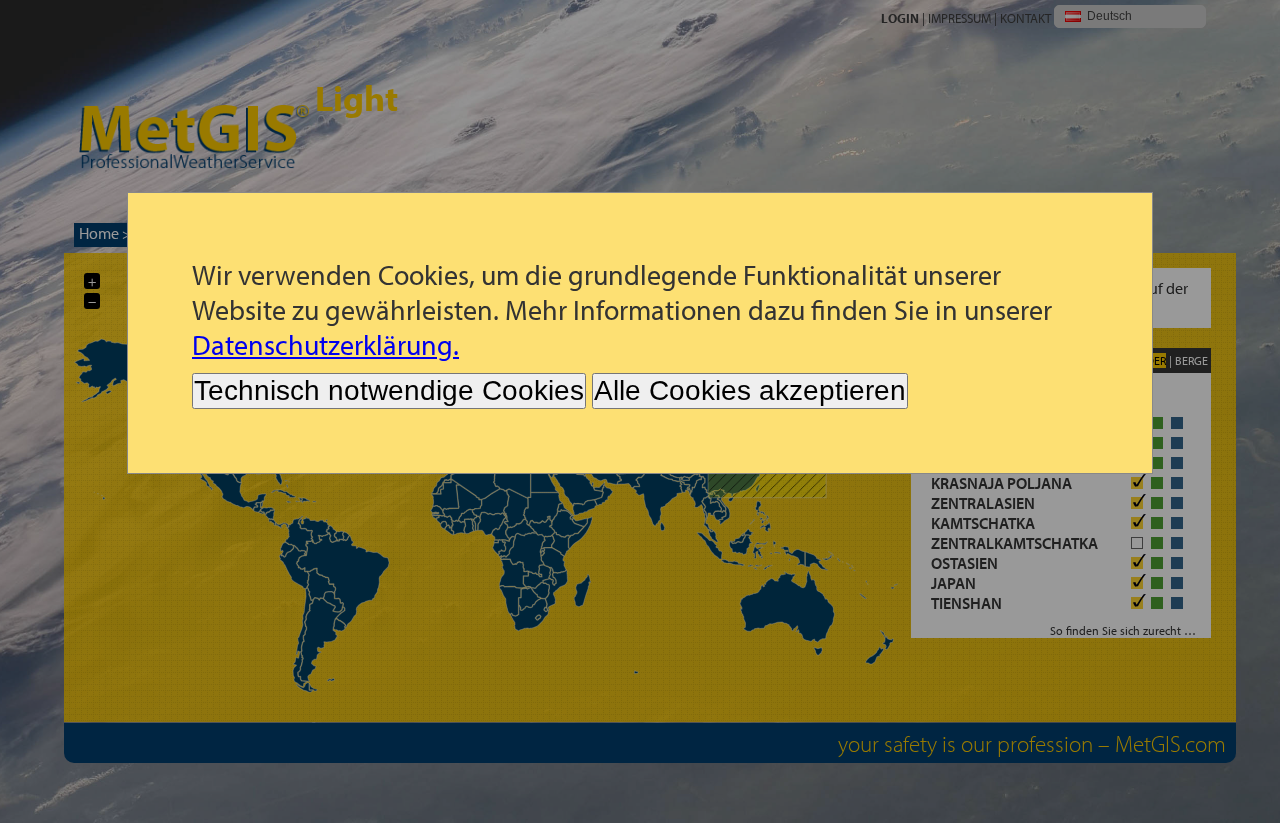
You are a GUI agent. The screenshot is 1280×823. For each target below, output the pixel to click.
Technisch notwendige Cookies (389, 390)
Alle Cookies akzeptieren (750, 390)
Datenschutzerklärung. (325, 344)
